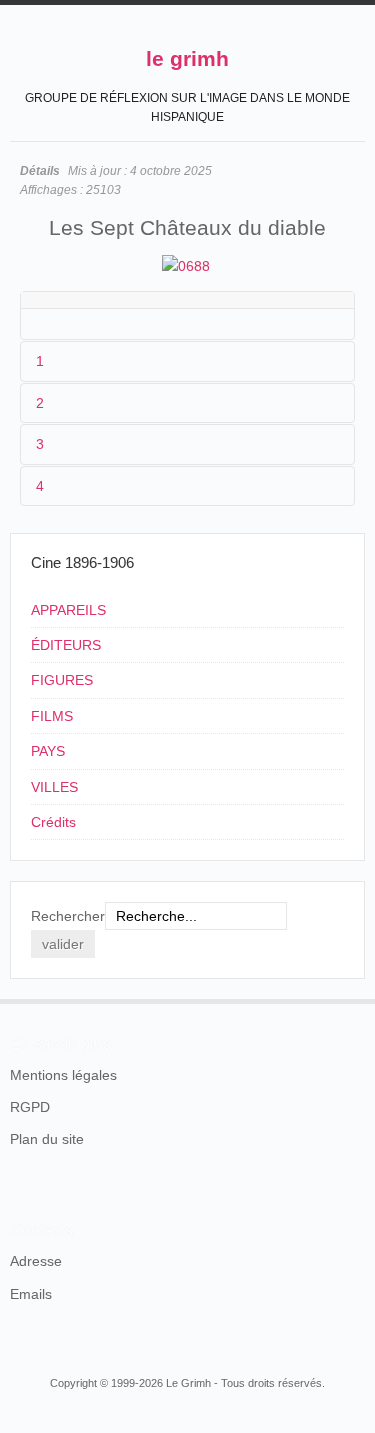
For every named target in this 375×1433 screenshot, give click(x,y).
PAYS (48, 751)
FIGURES (62, 680)
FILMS (52, 716)
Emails (31, 1294)
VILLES (54, 787)
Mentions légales (63, 1075)
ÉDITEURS (66, 645)
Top (353, 999)
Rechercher (68, 916)
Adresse (36, 1261)
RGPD (30, 1107)
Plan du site (47, 1139)
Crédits (53, 822)
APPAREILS (68, 610)
